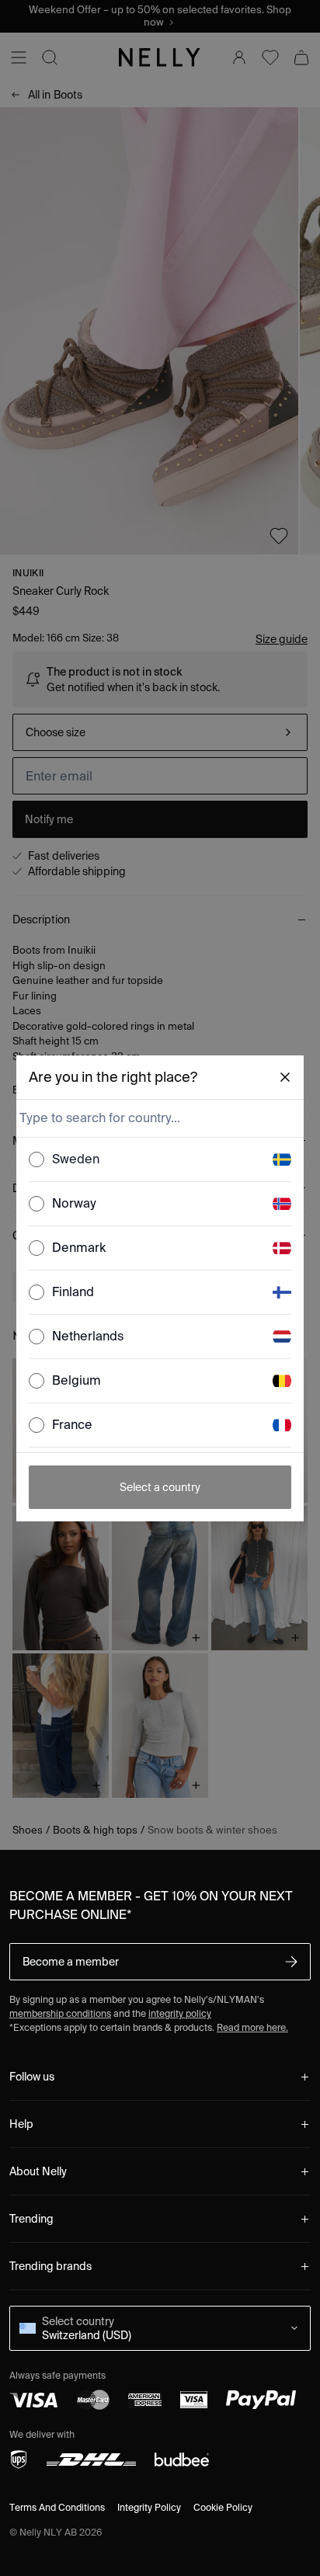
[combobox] (159, 1118)
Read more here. (252, 2027)
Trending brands (50, 2266)
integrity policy (180, 2013)
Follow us (32, 2077)
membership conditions (60, 2013)
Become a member (71, 1962)
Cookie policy (223, 2507)
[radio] (37, 1159)
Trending (31, 2219)
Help (21, 2124)
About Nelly (38, 2171)
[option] (160, 1160)
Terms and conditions (57, 2507)
